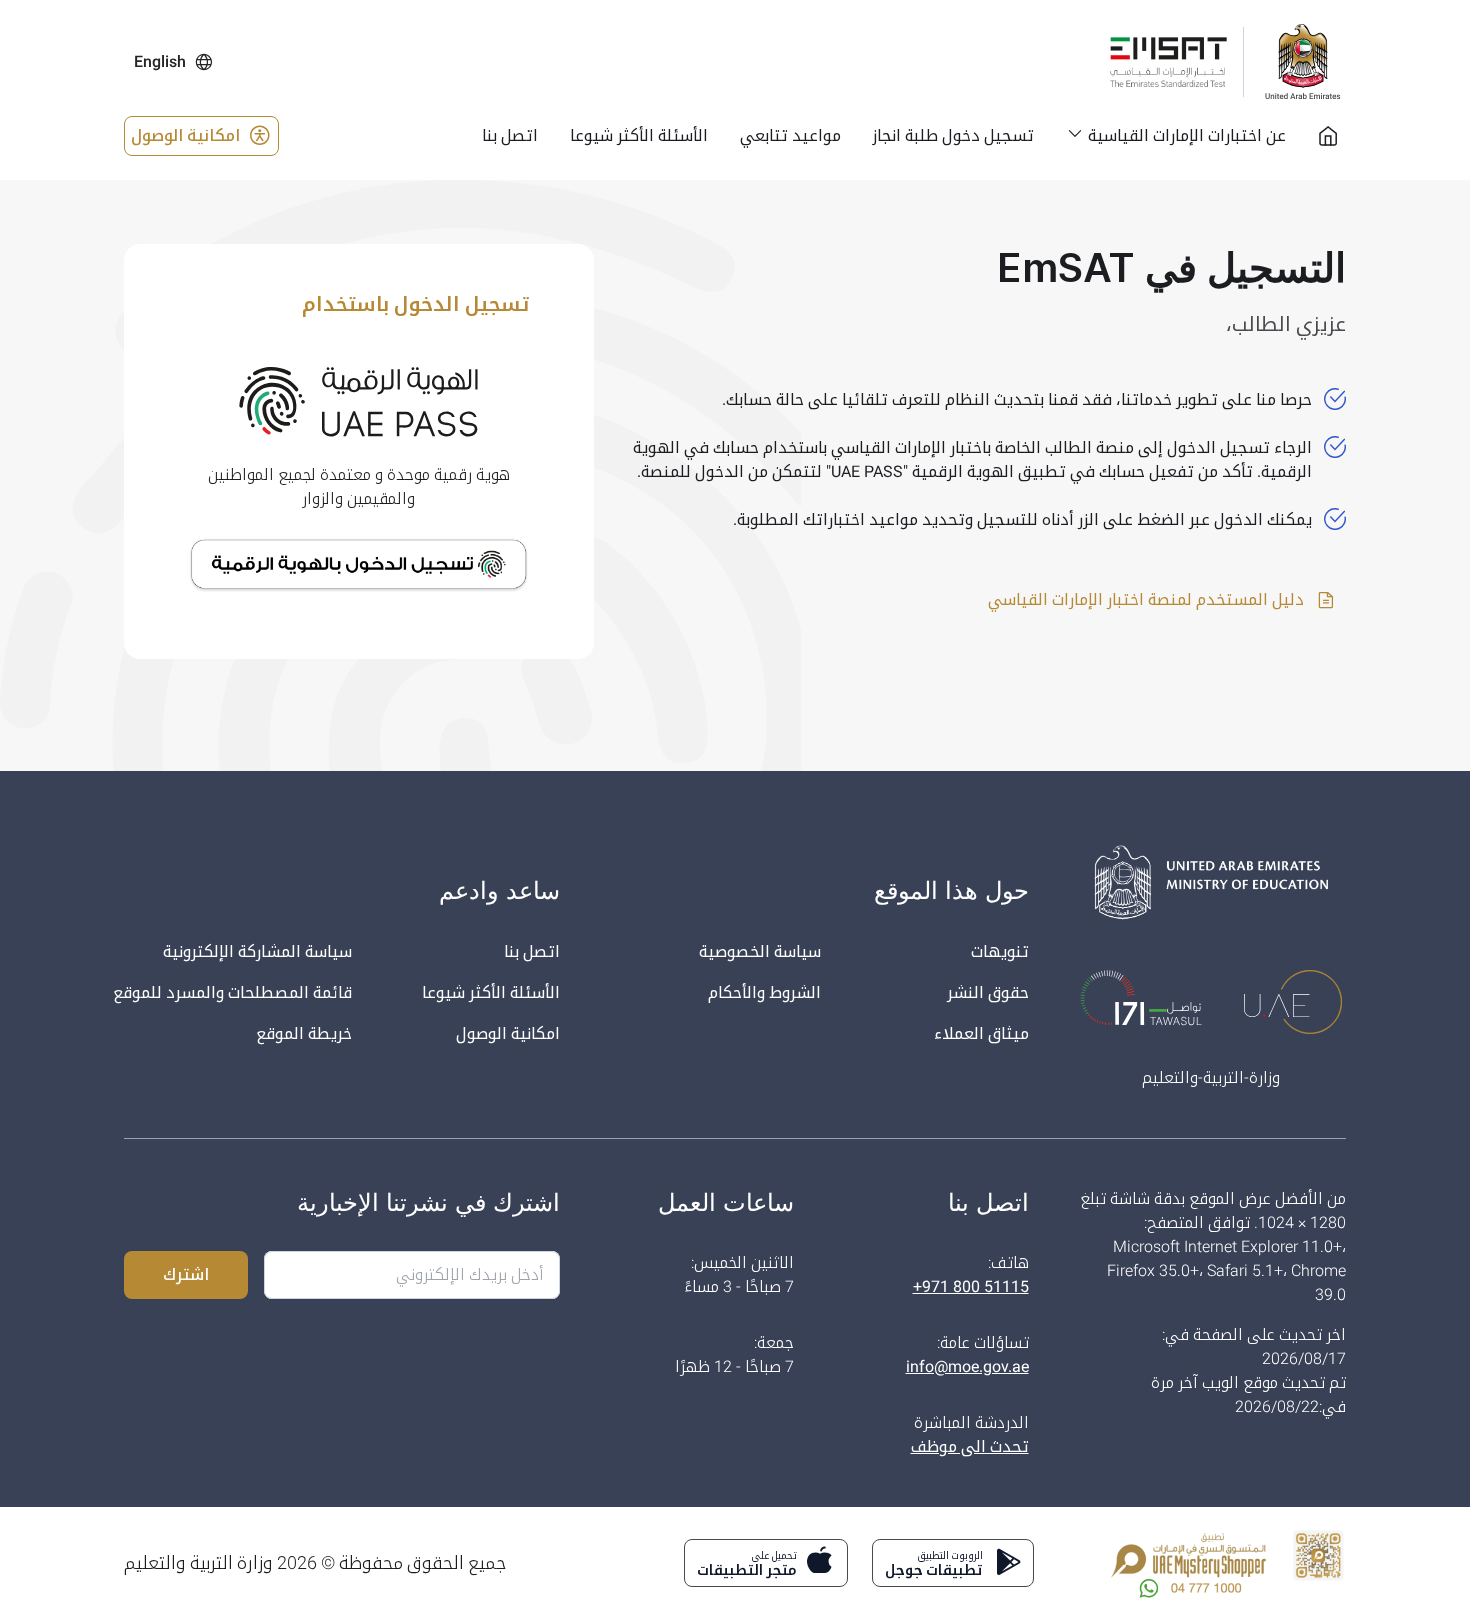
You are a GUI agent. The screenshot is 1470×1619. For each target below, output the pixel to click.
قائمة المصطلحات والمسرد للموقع (232, 992)
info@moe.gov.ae (967, 1366)
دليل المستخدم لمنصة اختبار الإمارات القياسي (1148, 599)
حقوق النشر (988, 992)
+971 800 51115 (971, 1286)
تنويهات (1000, 951)
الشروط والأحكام (764, 992)
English (160, 61)
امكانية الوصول (185, 135)
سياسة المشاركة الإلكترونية (257, 951)
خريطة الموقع (304, 1033)
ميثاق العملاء (981, 1033)
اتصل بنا (532, 951)
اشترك (186, 1274)
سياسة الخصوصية (760, 951)
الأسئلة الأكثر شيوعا (491, 992)
